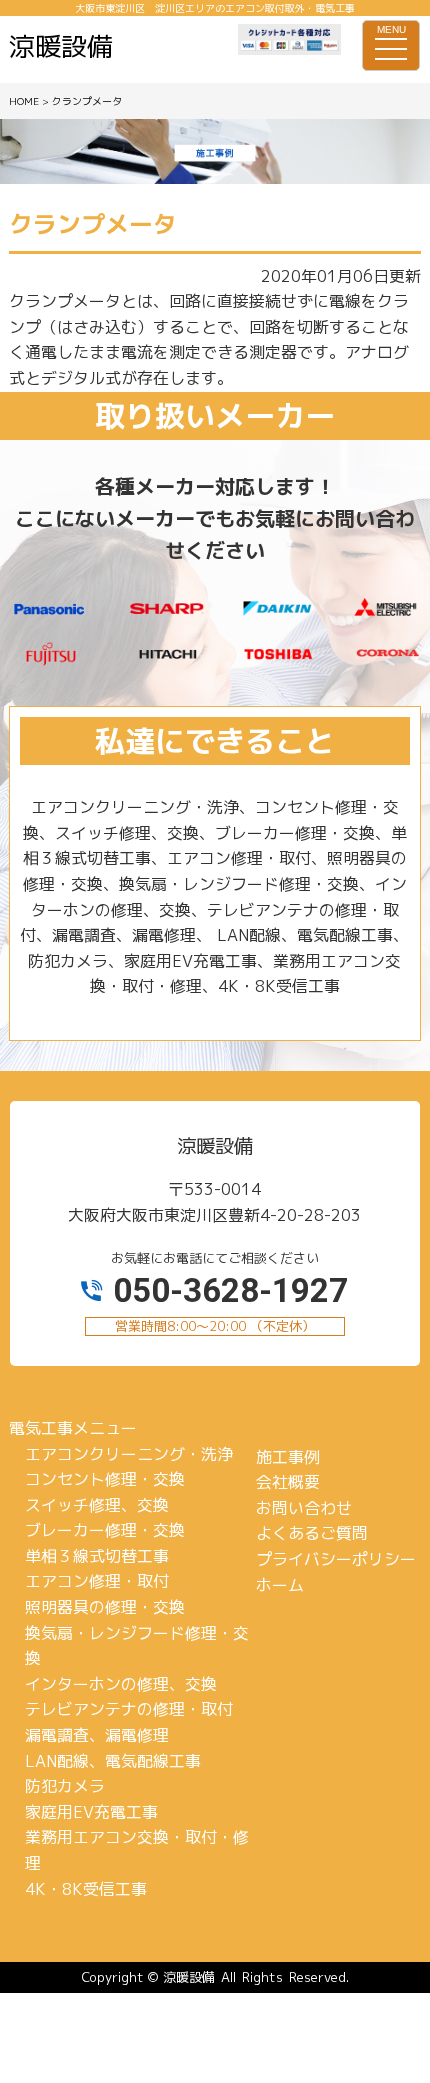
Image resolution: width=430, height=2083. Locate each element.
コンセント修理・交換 (105, 1479)
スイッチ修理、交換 (97, 1505)
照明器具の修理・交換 (105, 1607)
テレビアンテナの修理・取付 (129, 1709)
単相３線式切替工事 (97, 1556)
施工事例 (288, 1457)
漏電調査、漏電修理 (97, 1735)
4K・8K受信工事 (86, 1889)
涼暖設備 (189, 1977)
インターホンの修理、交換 (121, 1684)
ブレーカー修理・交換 (105, 1530)
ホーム (280, 1585)
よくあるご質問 (312, 1533)
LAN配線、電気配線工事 (113, 1761)
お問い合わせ (304, 1508)
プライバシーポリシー (336, 1559)
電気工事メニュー (73, 1428)
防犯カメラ (65, 1786)
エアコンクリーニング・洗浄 (129, 1454)
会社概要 (288, 1482)
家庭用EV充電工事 (91, 1812)
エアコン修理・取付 (97, 1581)
